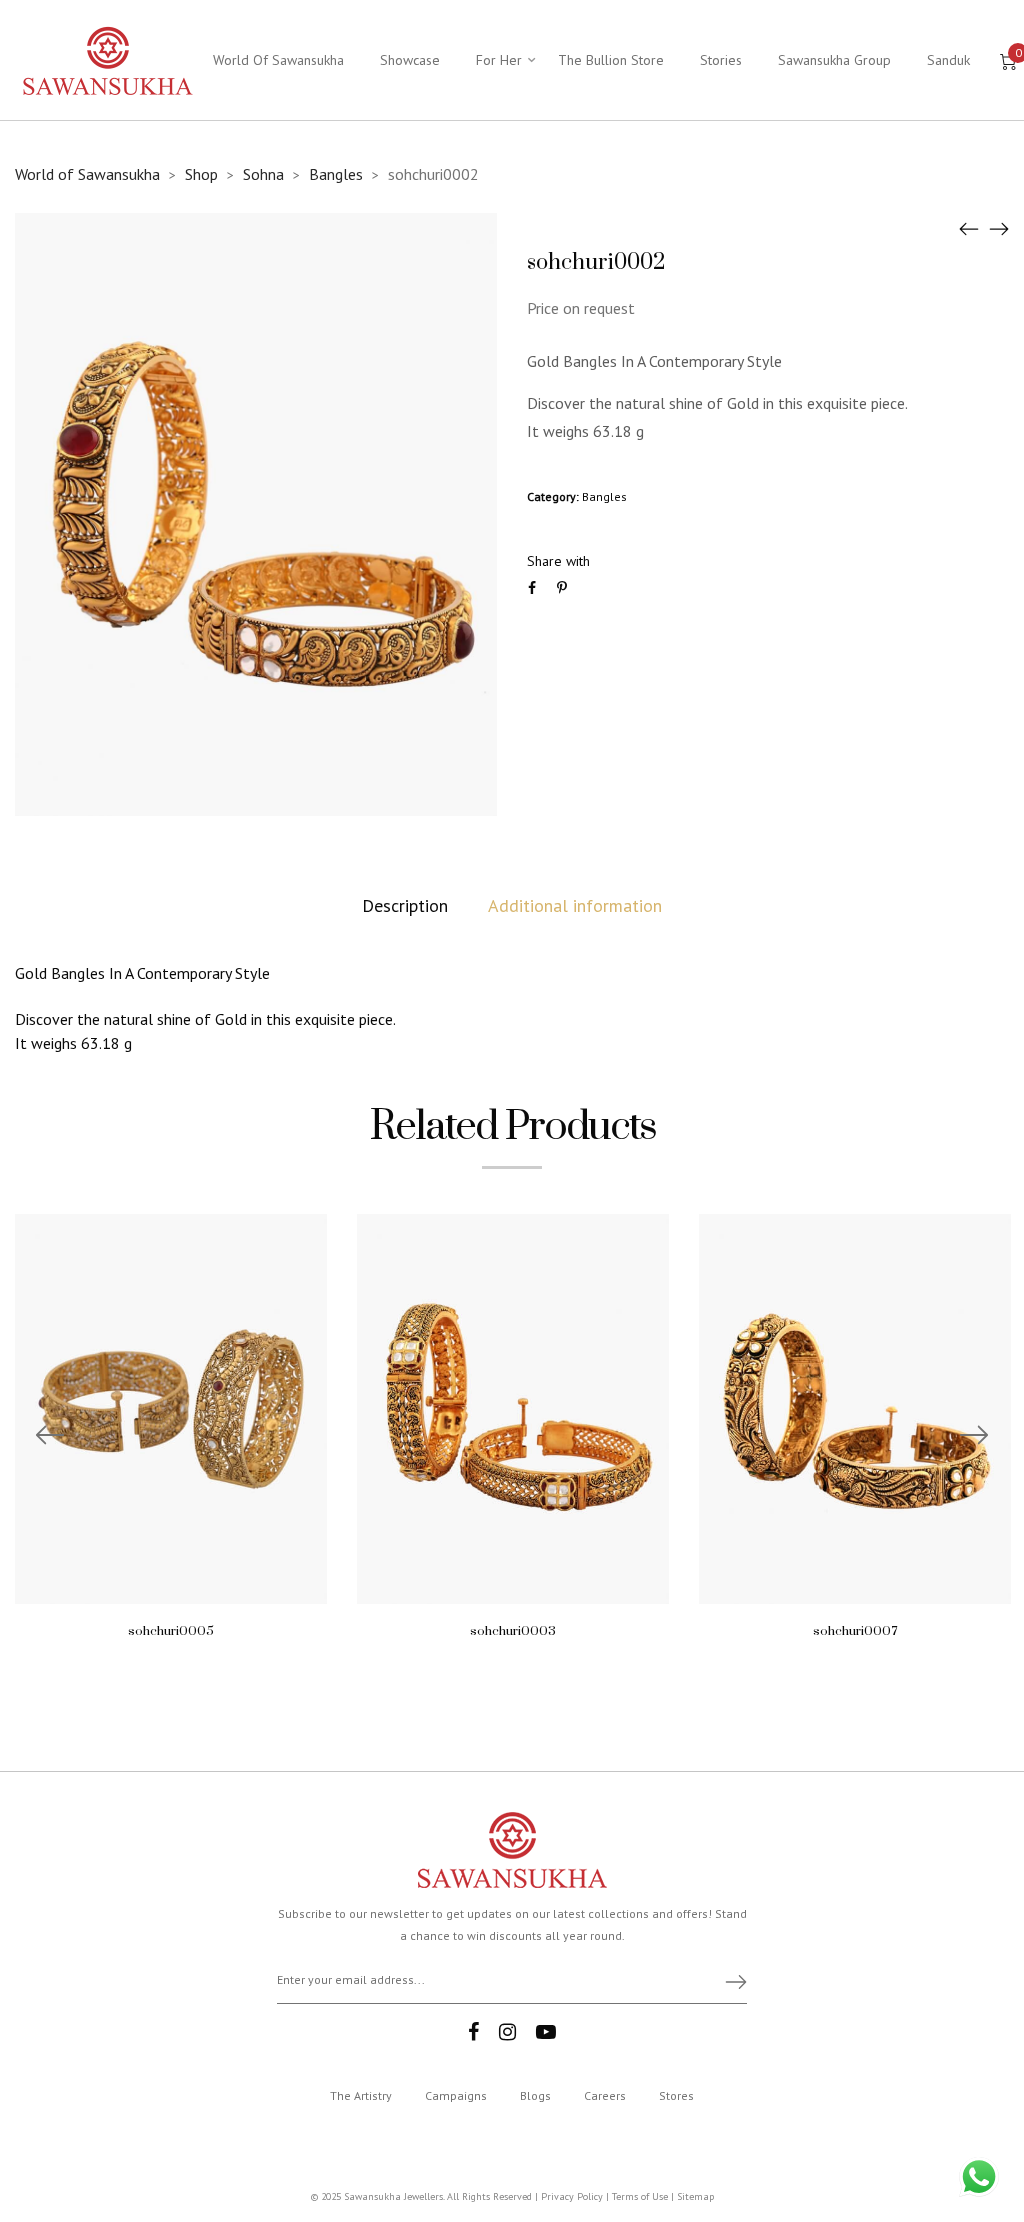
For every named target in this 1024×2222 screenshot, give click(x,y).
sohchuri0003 (513, 1631)
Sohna (263, 174)
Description (405, 905)
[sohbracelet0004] (969, 228)
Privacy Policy (572, 2196)
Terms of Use (640, 2196)
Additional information (575, 905)
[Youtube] (546, 2032)
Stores (676, 2095)
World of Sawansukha (87, 174)
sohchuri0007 (855, 1631)
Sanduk (948, 60)
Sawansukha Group (834, 60)
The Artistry (361, 2095)
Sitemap (695, 2196)
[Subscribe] (727, 1981)
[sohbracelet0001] (999, 228)
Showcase (410, 60)
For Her (499, 60)
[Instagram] (507, 2032)
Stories (721, 60)
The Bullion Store (611, 60)
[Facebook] (473, 2032)
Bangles (336, 174)
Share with (558, 561)
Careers (605, 2095)
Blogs (535, 2095)
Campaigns (456, 2095)
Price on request (581, 308)
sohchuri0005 (171, 1631)
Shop (201, 174)
